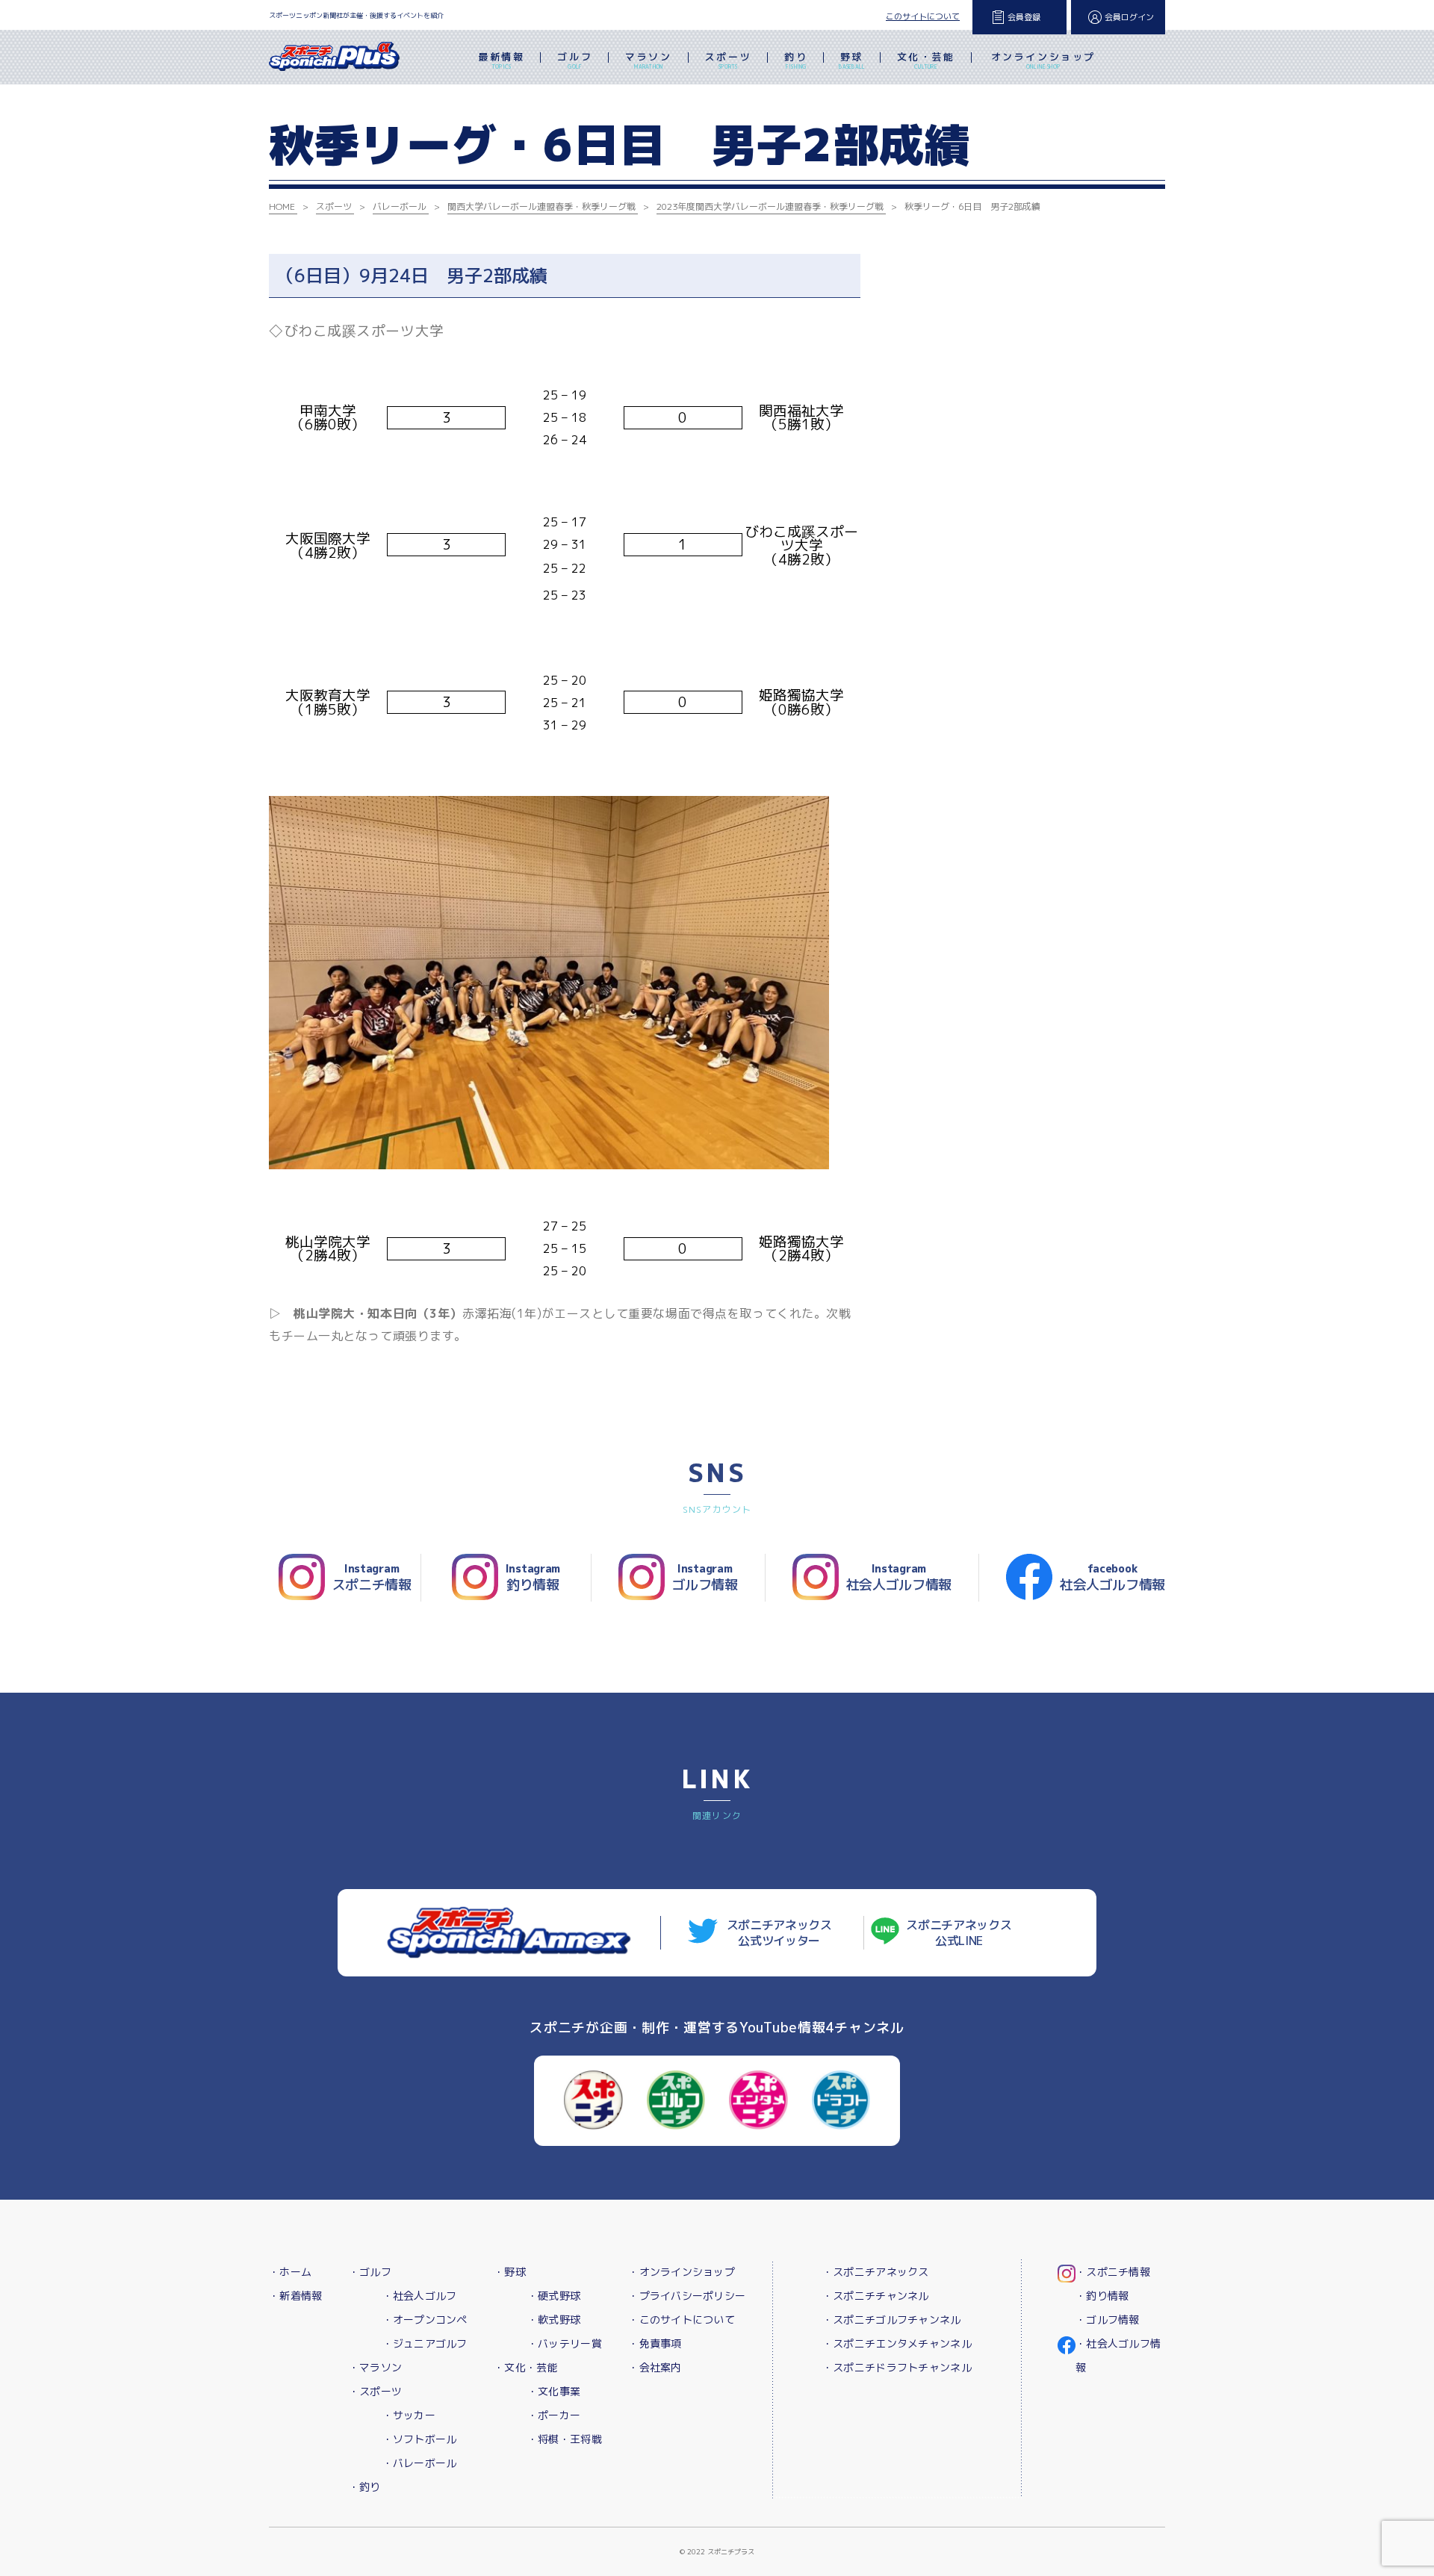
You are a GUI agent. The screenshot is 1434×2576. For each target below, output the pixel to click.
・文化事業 (554, 2391)
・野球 (510, 2272)
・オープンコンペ (425, 2320)
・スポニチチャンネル (876, 2296)
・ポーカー (554, 2415)
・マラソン (375, 2367)
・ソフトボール (420, 2439)
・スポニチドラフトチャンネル (897, 2367)
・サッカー (409, 2415)
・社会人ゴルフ (420, 2296)
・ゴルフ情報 (1108, 2320)
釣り (796, 60)
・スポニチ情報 (1113, 2272)
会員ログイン (1129, 17)
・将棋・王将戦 (565, 2439)
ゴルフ (575, 60)
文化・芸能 (926, 60)
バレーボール (400, 206)
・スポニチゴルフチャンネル (892, 2320)
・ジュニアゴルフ (425, 2343)
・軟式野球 (554, 2320)
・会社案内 (655, 2367)
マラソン (648, 60)
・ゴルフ (370, 2272)
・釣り (365, 2487)
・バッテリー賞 (565, 2343)
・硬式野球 (554, 2296)
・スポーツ (375, 2391)
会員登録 (1024, 17)
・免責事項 (655, 2343)
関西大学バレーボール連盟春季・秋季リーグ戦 (541, 206)
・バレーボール (420, 2463)
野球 (852, 60)
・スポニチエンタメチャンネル (897, 2343)
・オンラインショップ (682, 2272)
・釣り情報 (1102, 2296)
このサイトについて (923, 16)
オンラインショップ (1043, 60)
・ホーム (290, 2272)
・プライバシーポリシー (687, 2296)
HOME (282, 206)
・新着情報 (295, 2296)
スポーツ (728, 60)
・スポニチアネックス (876, 2272)
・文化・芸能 (526, 2367)
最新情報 (501, 60)
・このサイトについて (682, 2320)
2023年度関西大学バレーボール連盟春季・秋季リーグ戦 (770, 206)
